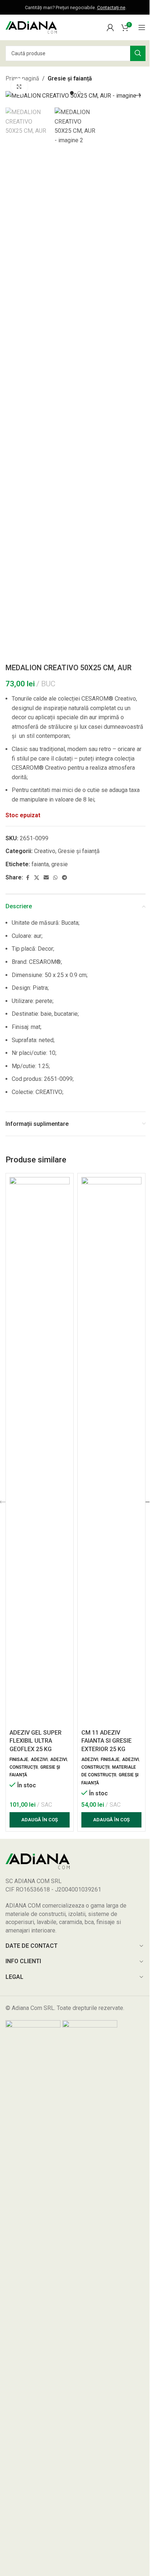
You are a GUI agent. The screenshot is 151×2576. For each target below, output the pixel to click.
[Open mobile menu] (142, 27)
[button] (13, 95)
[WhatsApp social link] (55, 878)
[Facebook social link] (27, 878)
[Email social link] (46, 878)
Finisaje (19, 1760)
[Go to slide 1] (72, 93)
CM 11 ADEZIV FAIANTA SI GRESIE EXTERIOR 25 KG (106, 1741)
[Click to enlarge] (19, 86)
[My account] (110, 27)
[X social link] (37, 878)
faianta (40, 864)
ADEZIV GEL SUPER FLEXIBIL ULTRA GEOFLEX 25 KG (36, 1741)
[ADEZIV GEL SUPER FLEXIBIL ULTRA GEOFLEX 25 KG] (40, 1451)
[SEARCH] (138, 53)
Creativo (45, 851)
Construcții (24, 1767)
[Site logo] (31, 27)
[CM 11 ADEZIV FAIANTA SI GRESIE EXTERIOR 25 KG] (111, 1451)
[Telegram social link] (65, 878)
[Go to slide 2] (79, 93)
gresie (60, 864)
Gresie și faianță (70, 78)
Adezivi (39, 1760)
